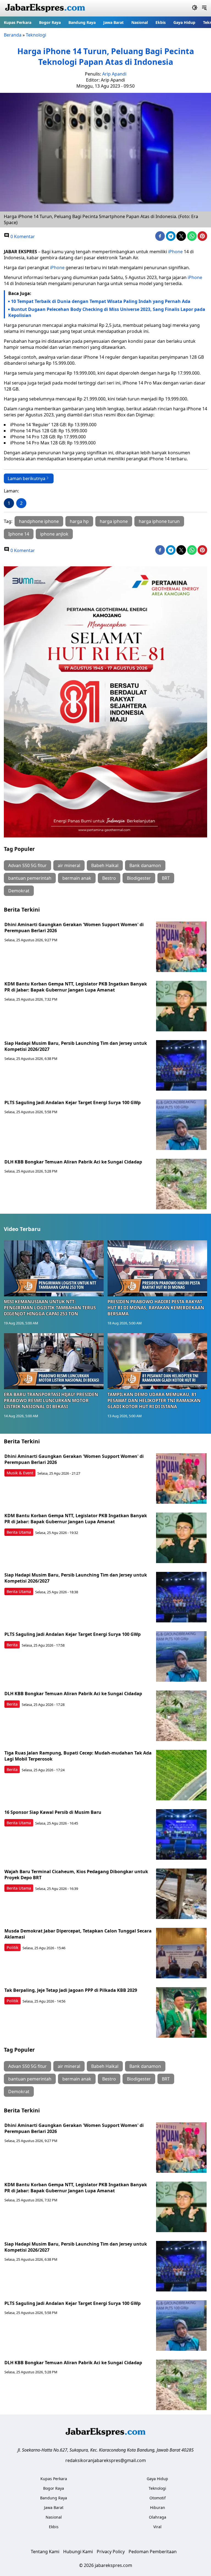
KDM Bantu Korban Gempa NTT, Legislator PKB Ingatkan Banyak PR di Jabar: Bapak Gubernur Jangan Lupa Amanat (76, 987)
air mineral (69, 865)
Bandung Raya (82, 22)
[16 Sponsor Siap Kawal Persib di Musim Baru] (181, 1834)
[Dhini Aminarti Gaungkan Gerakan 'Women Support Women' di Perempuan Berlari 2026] (181, 947)
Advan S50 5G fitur (27, 865)
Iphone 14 (19, 534)
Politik (13, 1947)
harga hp (79, 521)
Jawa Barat (113, 22)
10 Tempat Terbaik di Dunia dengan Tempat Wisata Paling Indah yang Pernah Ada (101, 301)
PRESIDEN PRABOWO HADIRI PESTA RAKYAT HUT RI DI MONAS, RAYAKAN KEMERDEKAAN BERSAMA (156, 1308)
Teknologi (36, 35)
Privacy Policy (111, 2552)
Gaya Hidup (184, 22)
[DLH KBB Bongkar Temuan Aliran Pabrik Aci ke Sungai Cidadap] (181, 1184)
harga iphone (114, 521)
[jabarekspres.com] (45, 8)
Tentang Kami (45, 2552)
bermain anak (77, 878)
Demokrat (19, 891)
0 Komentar (22, 236)
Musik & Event (20, 1473)
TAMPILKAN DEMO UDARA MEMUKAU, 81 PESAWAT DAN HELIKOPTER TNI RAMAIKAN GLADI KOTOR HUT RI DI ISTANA (154, 1400)
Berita (12, 1645)
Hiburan (158, 2507)
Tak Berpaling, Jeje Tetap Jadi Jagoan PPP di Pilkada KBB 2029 (71, 1990)
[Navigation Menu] (204, 8)
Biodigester (139, 878)
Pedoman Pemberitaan (153, 2552)
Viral (157, 2527)
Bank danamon (145, 865)
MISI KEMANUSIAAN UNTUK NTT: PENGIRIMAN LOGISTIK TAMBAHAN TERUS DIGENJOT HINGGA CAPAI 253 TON (50, 1308)
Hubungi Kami (78, 2552)
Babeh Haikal (105, 865)
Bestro (109, 878)
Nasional (140, 22)
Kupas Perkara (18, 22)
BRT (166, 878)
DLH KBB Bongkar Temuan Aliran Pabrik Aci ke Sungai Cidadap (73, 1162)
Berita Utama (19, 1532)
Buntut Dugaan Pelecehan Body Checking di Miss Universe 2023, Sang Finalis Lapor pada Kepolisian (107, 312)
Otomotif (158, 2498)
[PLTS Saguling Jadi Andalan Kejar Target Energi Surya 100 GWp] (181, 1125)
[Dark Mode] (195, 8)
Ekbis (161, 22)
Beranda (13, 35)
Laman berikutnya (27, 478)
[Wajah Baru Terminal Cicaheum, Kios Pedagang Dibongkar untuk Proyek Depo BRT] (181, 1894)
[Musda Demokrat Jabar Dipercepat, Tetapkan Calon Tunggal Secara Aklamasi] (181, 1953)
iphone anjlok (54, 534)
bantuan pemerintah (30, 878)
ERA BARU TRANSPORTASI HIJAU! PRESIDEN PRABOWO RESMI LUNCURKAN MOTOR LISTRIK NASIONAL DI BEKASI (51, 1400)
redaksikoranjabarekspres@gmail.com (106, 2460)
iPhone (175, 252)
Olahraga (158, 2517)
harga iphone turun (159, 521)
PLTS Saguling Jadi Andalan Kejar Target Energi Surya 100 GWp (73, 1102)
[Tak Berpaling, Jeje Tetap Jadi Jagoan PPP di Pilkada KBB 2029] (181, 2012)
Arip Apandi (114, 74)
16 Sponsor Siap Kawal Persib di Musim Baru (53, 1812)
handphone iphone (39, 521)
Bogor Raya (50, 22)
